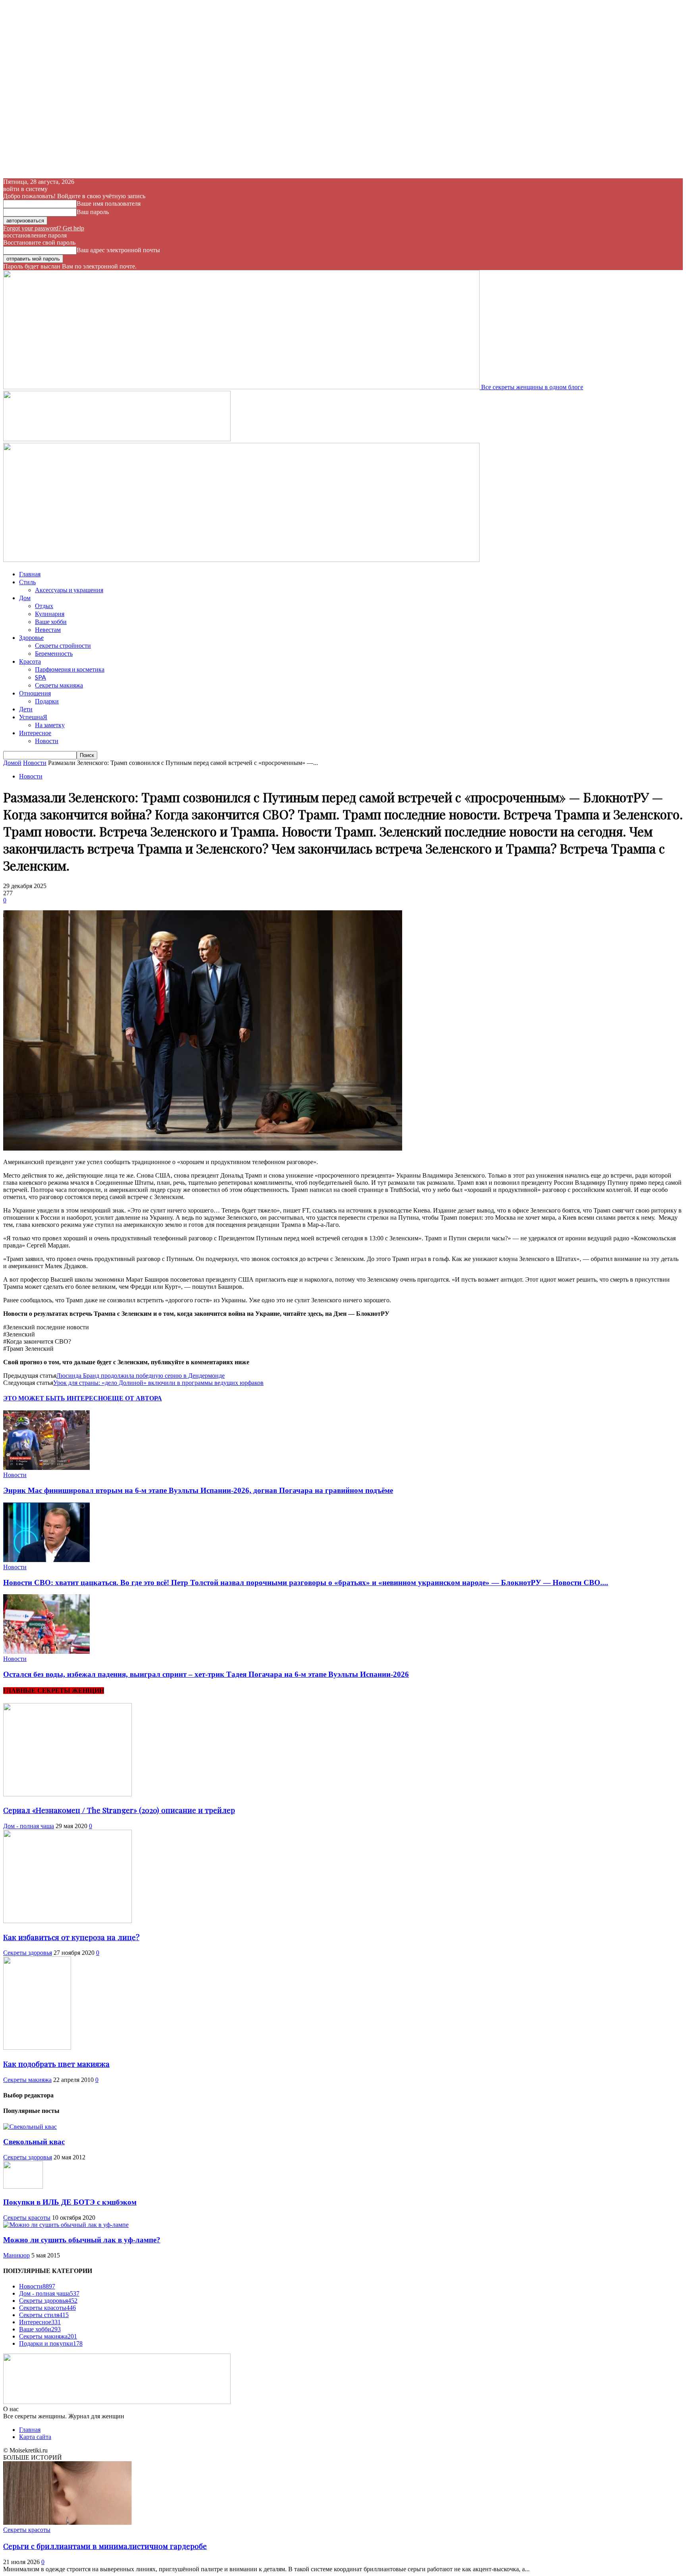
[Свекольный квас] (30, 2127)
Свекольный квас (34, 2142)
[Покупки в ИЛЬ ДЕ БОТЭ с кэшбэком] (23, 2187)
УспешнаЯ (33, 717)
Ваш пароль (93, 212)
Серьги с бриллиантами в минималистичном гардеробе (105, 2546)
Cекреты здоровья (28, 1953)
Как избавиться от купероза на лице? (71, 1937)
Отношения (35, 693)
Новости (47, 741)
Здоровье (31, 637)
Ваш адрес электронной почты (118, 250)
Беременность (54, 653)
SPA (40, 677)
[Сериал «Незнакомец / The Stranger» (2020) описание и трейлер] (67, 1794)
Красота (30, 661)
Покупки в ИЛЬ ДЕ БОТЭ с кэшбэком (70, 2202)
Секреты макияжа (59, 685)
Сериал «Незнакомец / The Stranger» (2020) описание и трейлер (119, 1810)
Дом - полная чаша (29, 1826)
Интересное (35, 733)
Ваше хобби (51, 621)
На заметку (50, 725)
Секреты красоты (27, 2218)
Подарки (47, 701)
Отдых (44, 605)
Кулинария (50, 613)
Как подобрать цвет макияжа (56, 2064)
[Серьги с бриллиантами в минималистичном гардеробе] (67, 2523)
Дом (25, 598)
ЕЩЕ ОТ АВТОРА (135, 1398)
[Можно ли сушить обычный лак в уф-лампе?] (66, 2225)
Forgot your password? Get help (44, 228)
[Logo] (117, 439)
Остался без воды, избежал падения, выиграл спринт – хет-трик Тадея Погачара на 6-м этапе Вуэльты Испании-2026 (206, 1674)
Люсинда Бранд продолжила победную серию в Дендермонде (141, 1376)
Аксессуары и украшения (69, 590)
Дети (26, 709)
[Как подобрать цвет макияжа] (37, 2048)
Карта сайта (35, 2437)
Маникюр (16, 2255)
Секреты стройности (63, 645)
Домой (12, 763)
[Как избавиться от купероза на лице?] (67, 1921)
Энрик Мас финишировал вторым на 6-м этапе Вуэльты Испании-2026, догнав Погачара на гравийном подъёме (198, 1490)
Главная (30, 574)
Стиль (27, 582)
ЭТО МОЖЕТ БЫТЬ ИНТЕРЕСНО (55, 1398)
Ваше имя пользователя (109, 204)
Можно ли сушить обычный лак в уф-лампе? (82, 2240)
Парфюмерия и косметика (70, 669)
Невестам (48, 629)
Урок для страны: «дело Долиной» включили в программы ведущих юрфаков (158, 1383)
